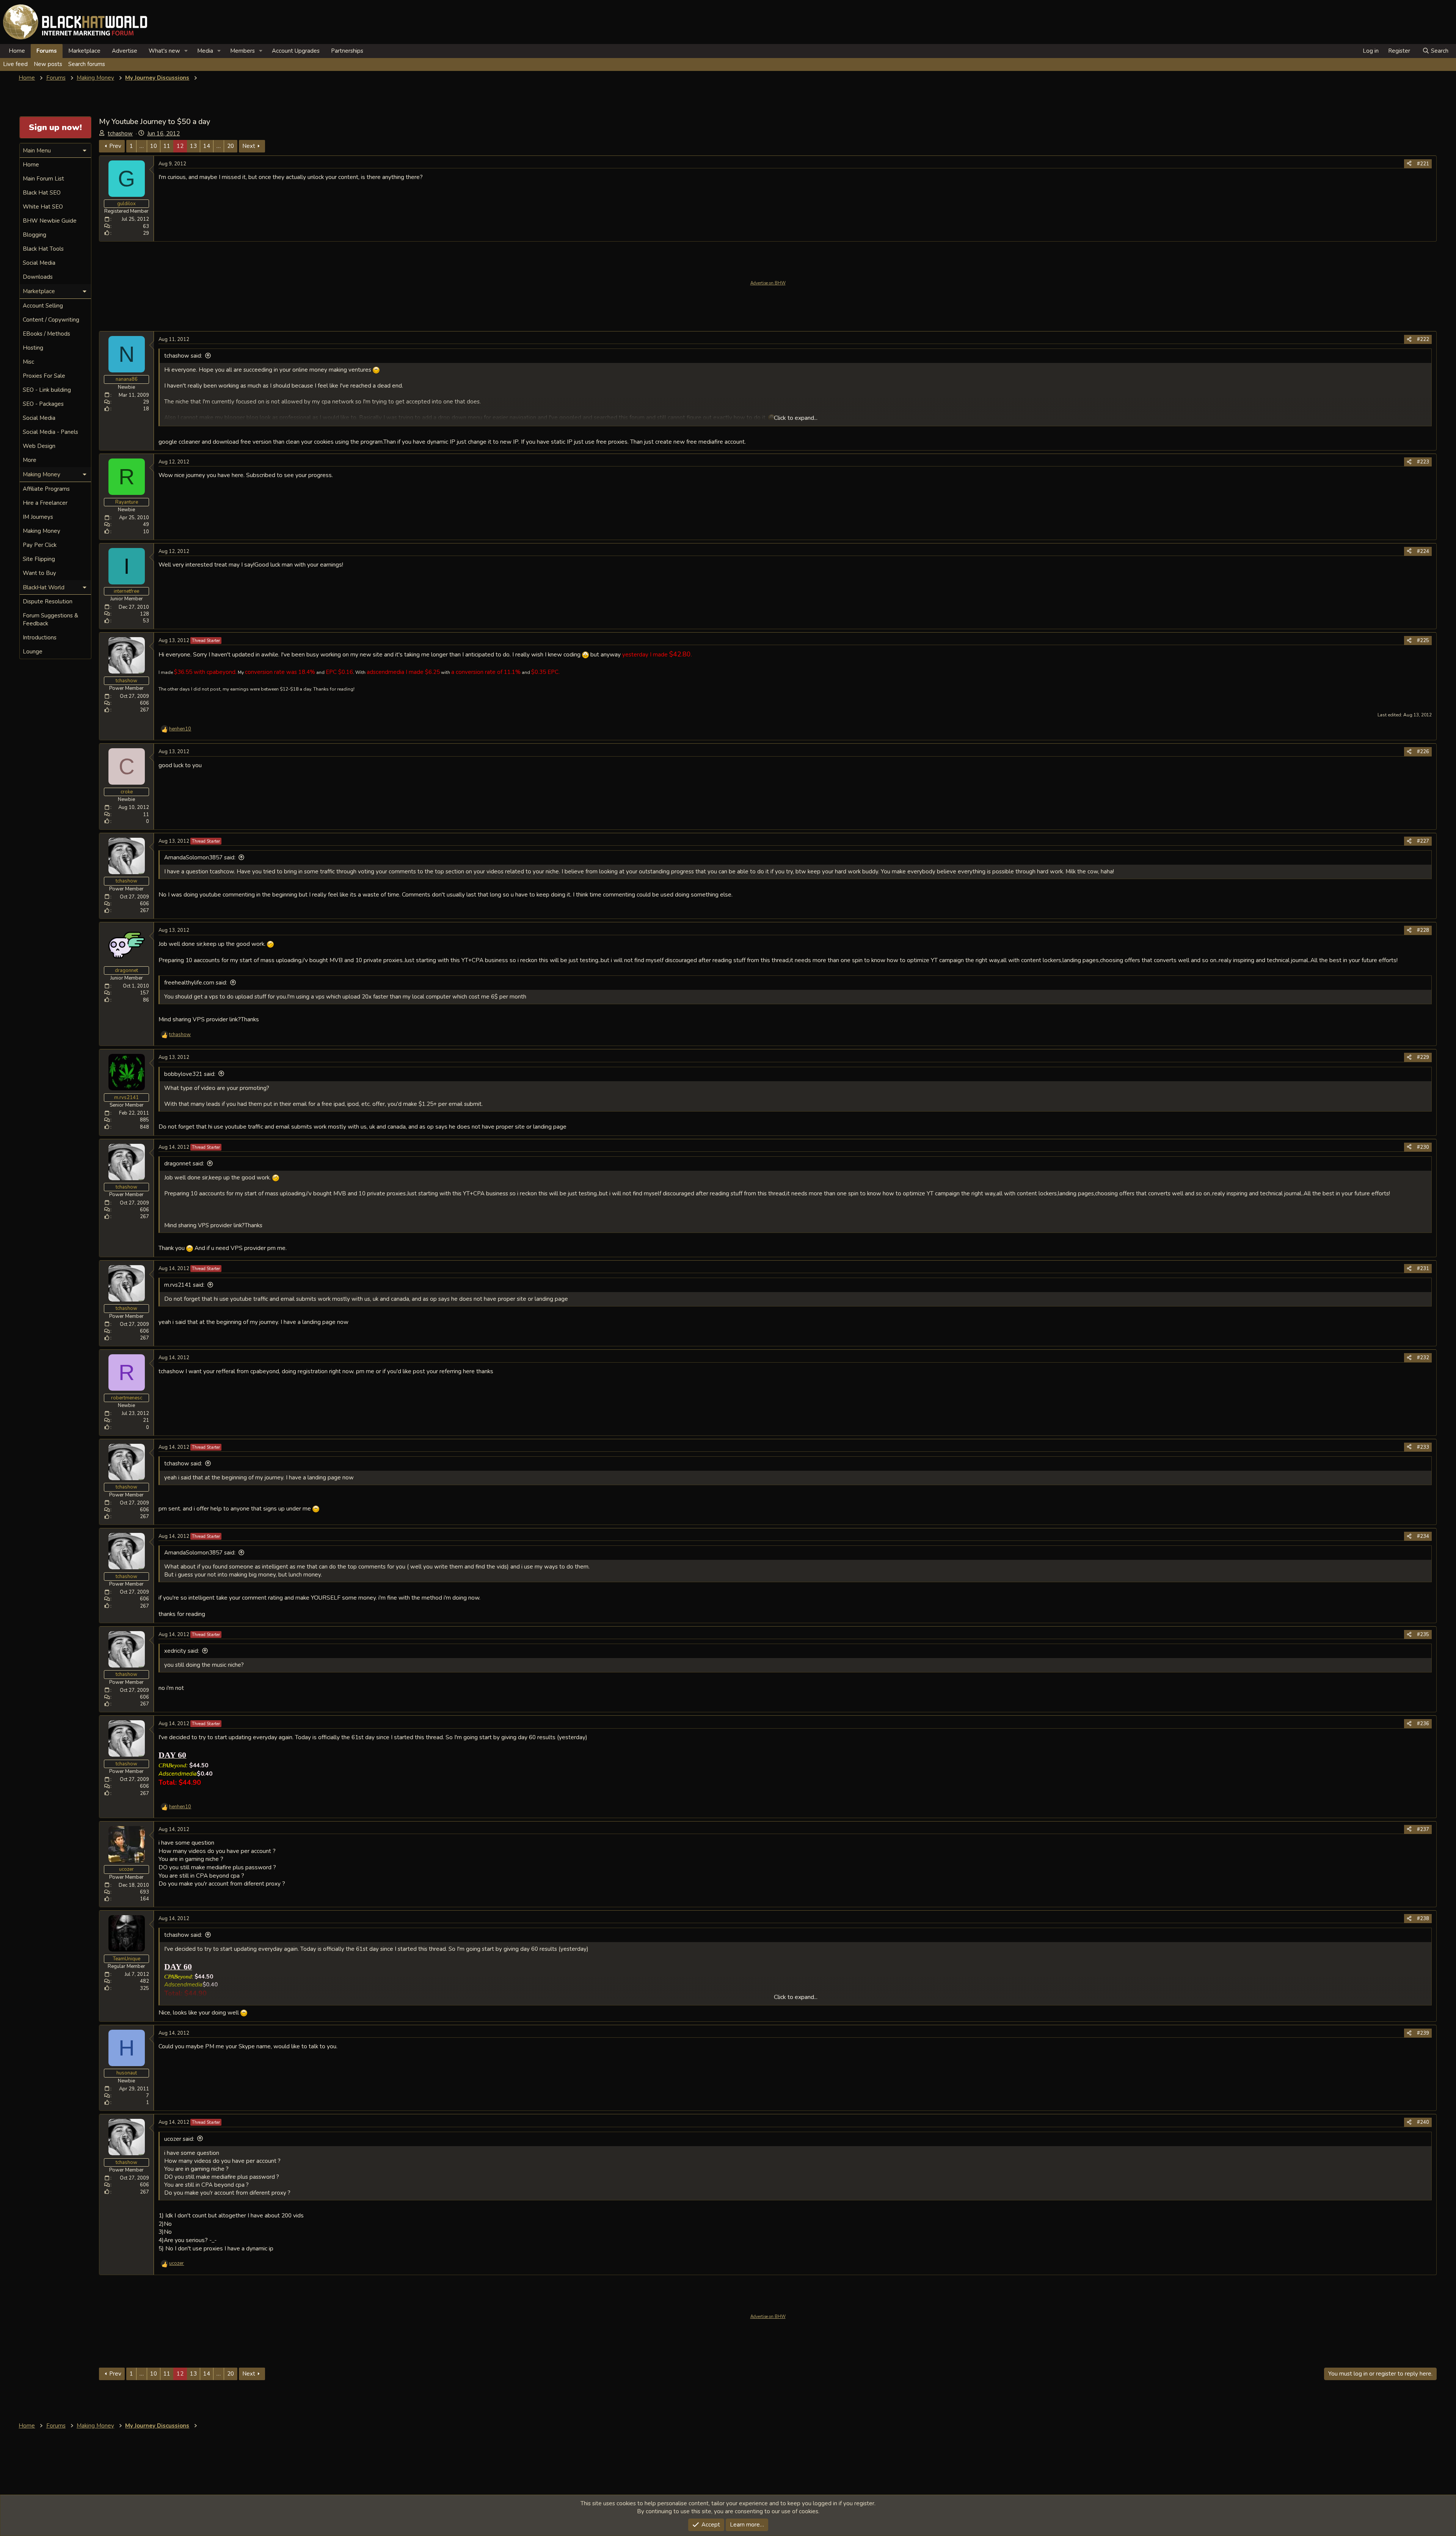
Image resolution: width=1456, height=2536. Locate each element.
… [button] (142, 146)
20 (231, 146)
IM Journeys (38, 517)
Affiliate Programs (46, 489)
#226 (1423, 752)
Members (242, 51)
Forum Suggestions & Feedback (50, 619)
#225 (1423, 641)
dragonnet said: (184, 1164)
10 (154, 146)
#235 (1423, 1635)
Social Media (39, 263)
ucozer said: (179, 2139)
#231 (1423, 1269)
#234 (1423, 1536)
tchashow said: (183, 356)
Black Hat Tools (43, 249)
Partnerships (347, 51)
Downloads (38, 277)
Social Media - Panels (50, 432)
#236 (1423, 1724)
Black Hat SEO (42, 193)
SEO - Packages (43, 404)
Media (205, 51)
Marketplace (84, 51)
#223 (1423, 462)
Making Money (42, 531)
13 (193, 146)
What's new (164, 51)
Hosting (33, 348)
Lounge (33, 652)
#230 (1423, 1147)
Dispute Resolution (48, 601)
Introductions (40, 638)
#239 (1423, 2033)
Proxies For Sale (44, 376)
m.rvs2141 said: (184, 1285)
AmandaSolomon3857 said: (200, 857)
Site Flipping (39, 559)
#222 (1423, 339)
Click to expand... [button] (796, 418)
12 (180, 146)
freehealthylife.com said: (196, 983)
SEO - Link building (47, 390)
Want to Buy (39, 573)
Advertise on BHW (768, 283)
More (30, 460)
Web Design (39, 446)
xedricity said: (182, 1651)
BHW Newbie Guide (50, 221)
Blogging (35, 235)
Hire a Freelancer (45, 503)
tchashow (120, 133)
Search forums (87, 64)
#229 (1423, 1057)
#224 (1423, 551)
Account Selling (43, 306)
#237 (1423, 1829)
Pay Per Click (40, 545)
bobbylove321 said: (190, 1074)
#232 (1423, 1358)
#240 (1423, 2122)
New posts (48, 64)
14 (207, 146)
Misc (28, 362)
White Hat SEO (43, 207)
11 (167, 146)
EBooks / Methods (46, 334)
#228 (1423, 930)
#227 (1423, 841)
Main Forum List (43, 179)
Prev (115, 146)
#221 (1423, 164)
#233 (1423, 1447)
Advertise (125, 51)
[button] (186, 51)
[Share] (1409, 164)
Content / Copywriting (51, 320)
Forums (47, 51)
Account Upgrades (296, 51)
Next (249, 146)
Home (17, 51)
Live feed (15, 64)
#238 (1423, 1919)
